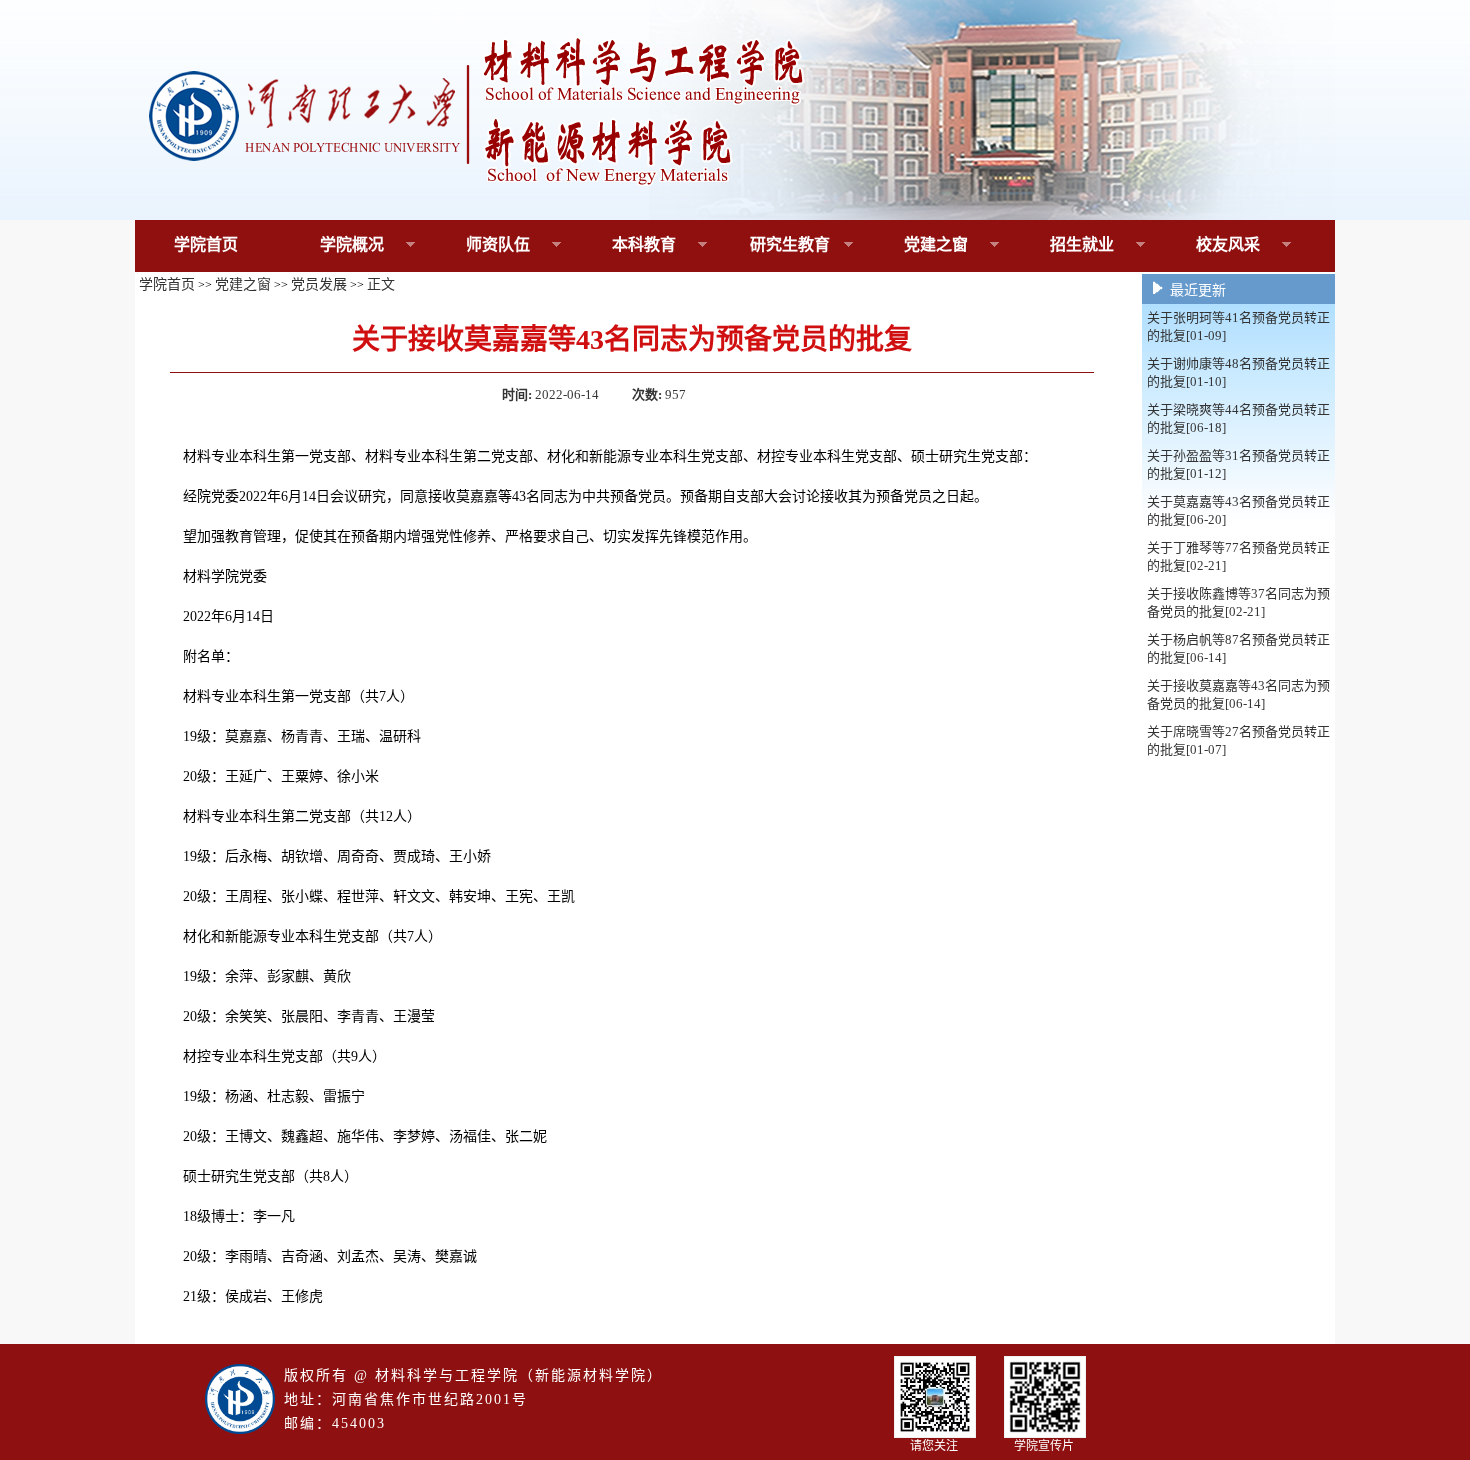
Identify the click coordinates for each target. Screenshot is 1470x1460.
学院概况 (332, 246)
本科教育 (624, 246)
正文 (381, 284)
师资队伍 (478, 246)
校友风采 (1208, 246)
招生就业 (1062, 246)
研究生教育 (774, 246)
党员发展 (319, 284)
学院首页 (206, 244)
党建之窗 (916, 246)
